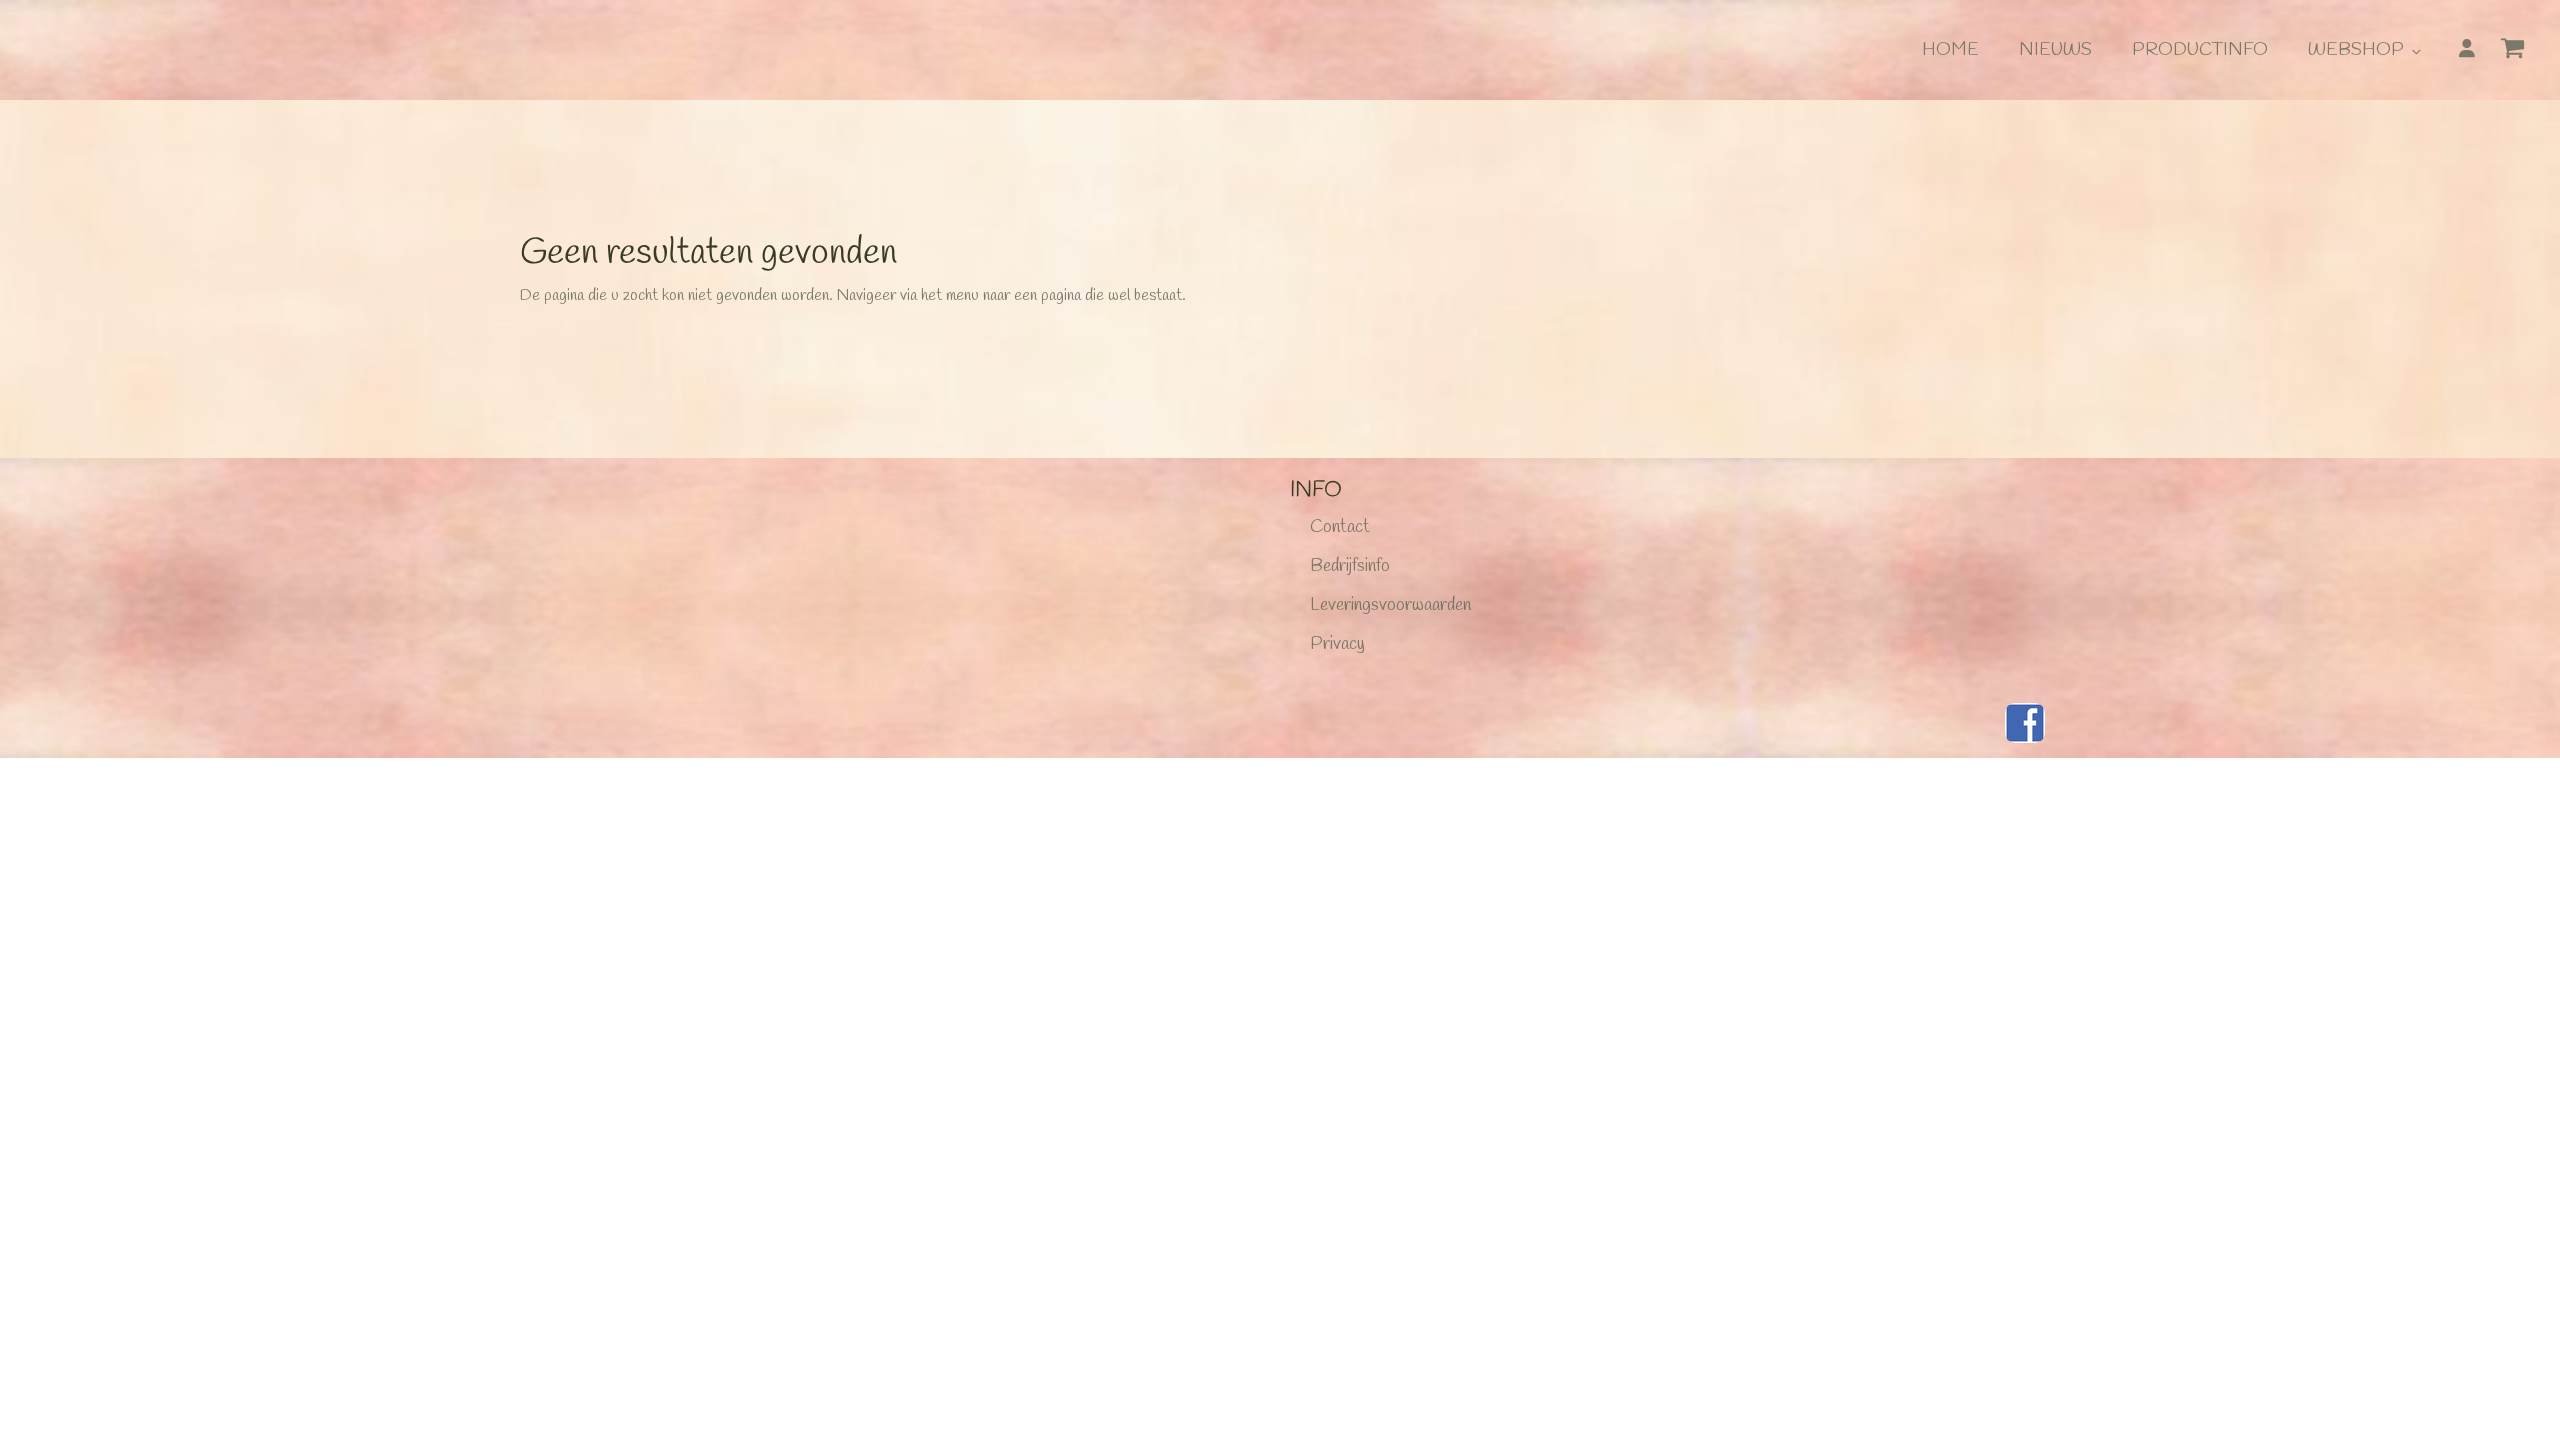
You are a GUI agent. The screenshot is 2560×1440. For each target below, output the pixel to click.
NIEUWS (2055, 50)
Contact (1340, 527)
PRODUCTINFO (2200, 50)
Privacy (1337, 644)
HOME (1950, 50)
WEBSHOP (2356, 50)
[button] (2520, 55)
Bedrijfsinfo (1350, 566)
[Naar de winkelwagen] (2520, 52)
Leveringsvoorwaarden (1390, 605)
